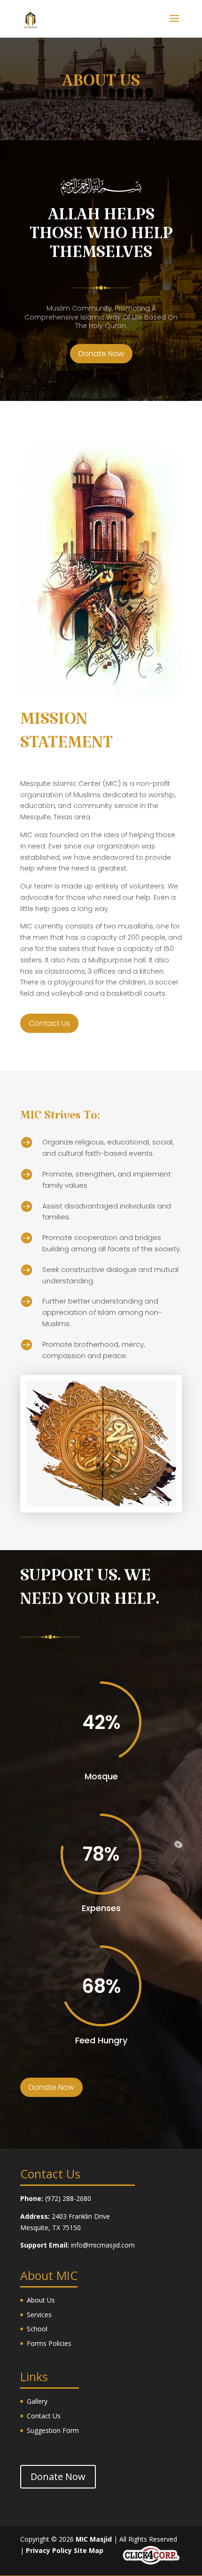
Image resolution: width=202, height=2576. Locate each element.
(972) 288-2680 (68, 2198)
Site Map (89, 2550)
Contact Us (49, 1023)
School (37, 2329)
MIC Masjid (94, 2539)
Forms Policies (49, 2343)
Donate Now (101, 354)
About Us (41, 2300)
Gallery (37, 2401)
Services (39, 2315)
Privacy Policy (49, 2550)
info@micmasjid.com (103, 2245)
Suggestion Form (53, 2430)
